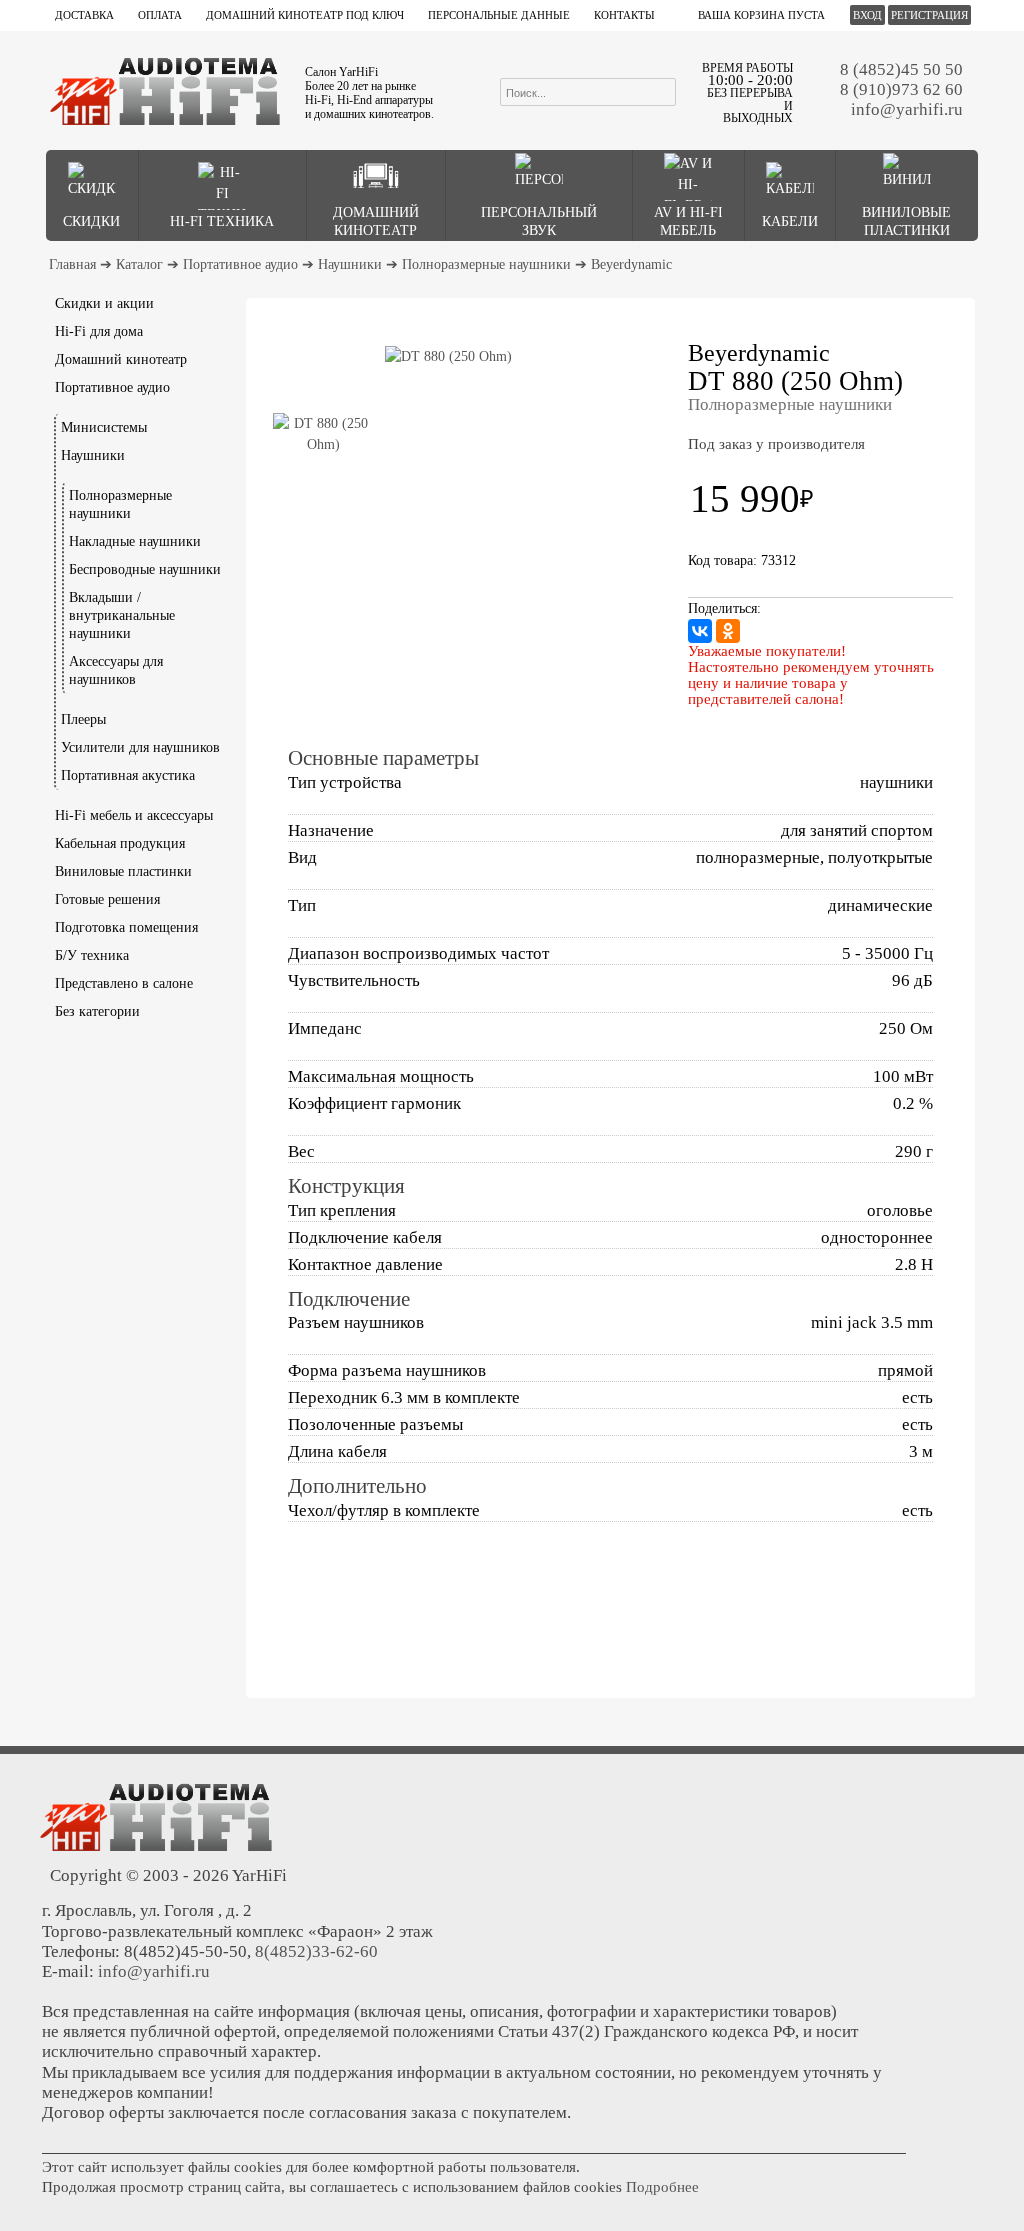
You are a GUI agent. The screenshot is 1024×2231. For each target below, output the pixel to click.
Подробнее (662, 2187)
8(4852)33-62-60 (316, 1951)
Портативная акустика (128, 775)
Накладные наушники (135, 541)
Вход (867, 15)
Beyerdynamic (631, 264)
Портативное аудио (240, 264)
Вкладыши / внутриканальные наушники (122, 615)
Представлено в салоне (124, 983)
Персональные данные (499, 15)
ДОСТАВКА (84, 15)
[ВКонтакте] (700, 631)
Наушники (350, 264)
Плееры (83, 719)
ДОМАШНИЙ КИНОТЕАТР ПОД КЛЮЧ (305, 15)
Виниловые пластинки (123, 871)
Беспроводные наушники (145, 569)
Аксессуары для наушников (116, 670)
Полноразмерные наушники (486, 264)
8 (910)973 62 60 (901, 89)
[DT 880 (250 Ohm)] (448, 356)
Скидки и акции (104, 303)
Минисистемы (104, 427)
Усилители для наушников (140, 747)
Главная (72, 264)
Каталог (139, 264)
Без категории (97, 1011)
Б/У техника (92, 955)
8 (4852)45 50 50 (901, 69)
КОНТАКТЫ (624, 15)
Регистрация (929, 15)
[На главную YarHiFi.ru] (165, 90)
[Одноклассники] (728, 631)
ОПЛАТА (160, 15)
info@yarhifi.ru (907, 109)
